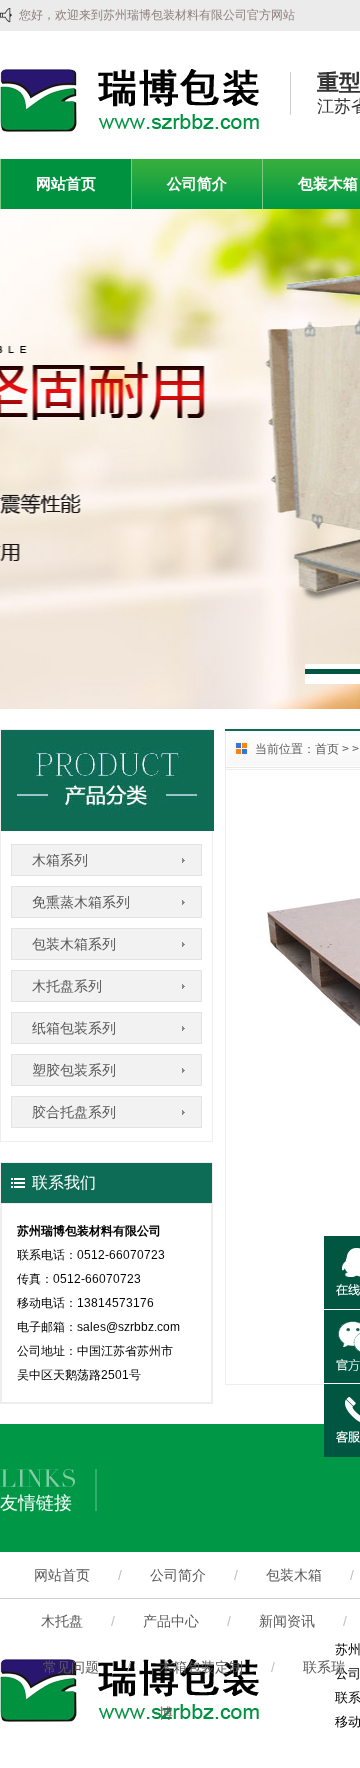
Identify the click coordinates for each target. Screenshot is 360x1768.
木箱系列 (60, 860)
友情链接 (36, 1503)
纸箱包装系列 (74, 1028)
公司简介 (197, 184)
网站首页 (66, 184)
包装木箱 (294, 1575)
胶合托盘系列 (74, 1112)
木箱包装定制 (201, 1667)
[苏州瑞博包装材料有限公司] (130, 128)
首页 (327, 749)
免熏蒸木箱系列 (81, 902)
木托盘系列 (67, 986)
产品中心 (171, 1621)
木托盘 (62, 1621)
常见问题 (71, 1667)
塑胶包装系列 (74, 1070)
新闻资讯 (287, 1621)
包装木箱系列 (74, 944)
